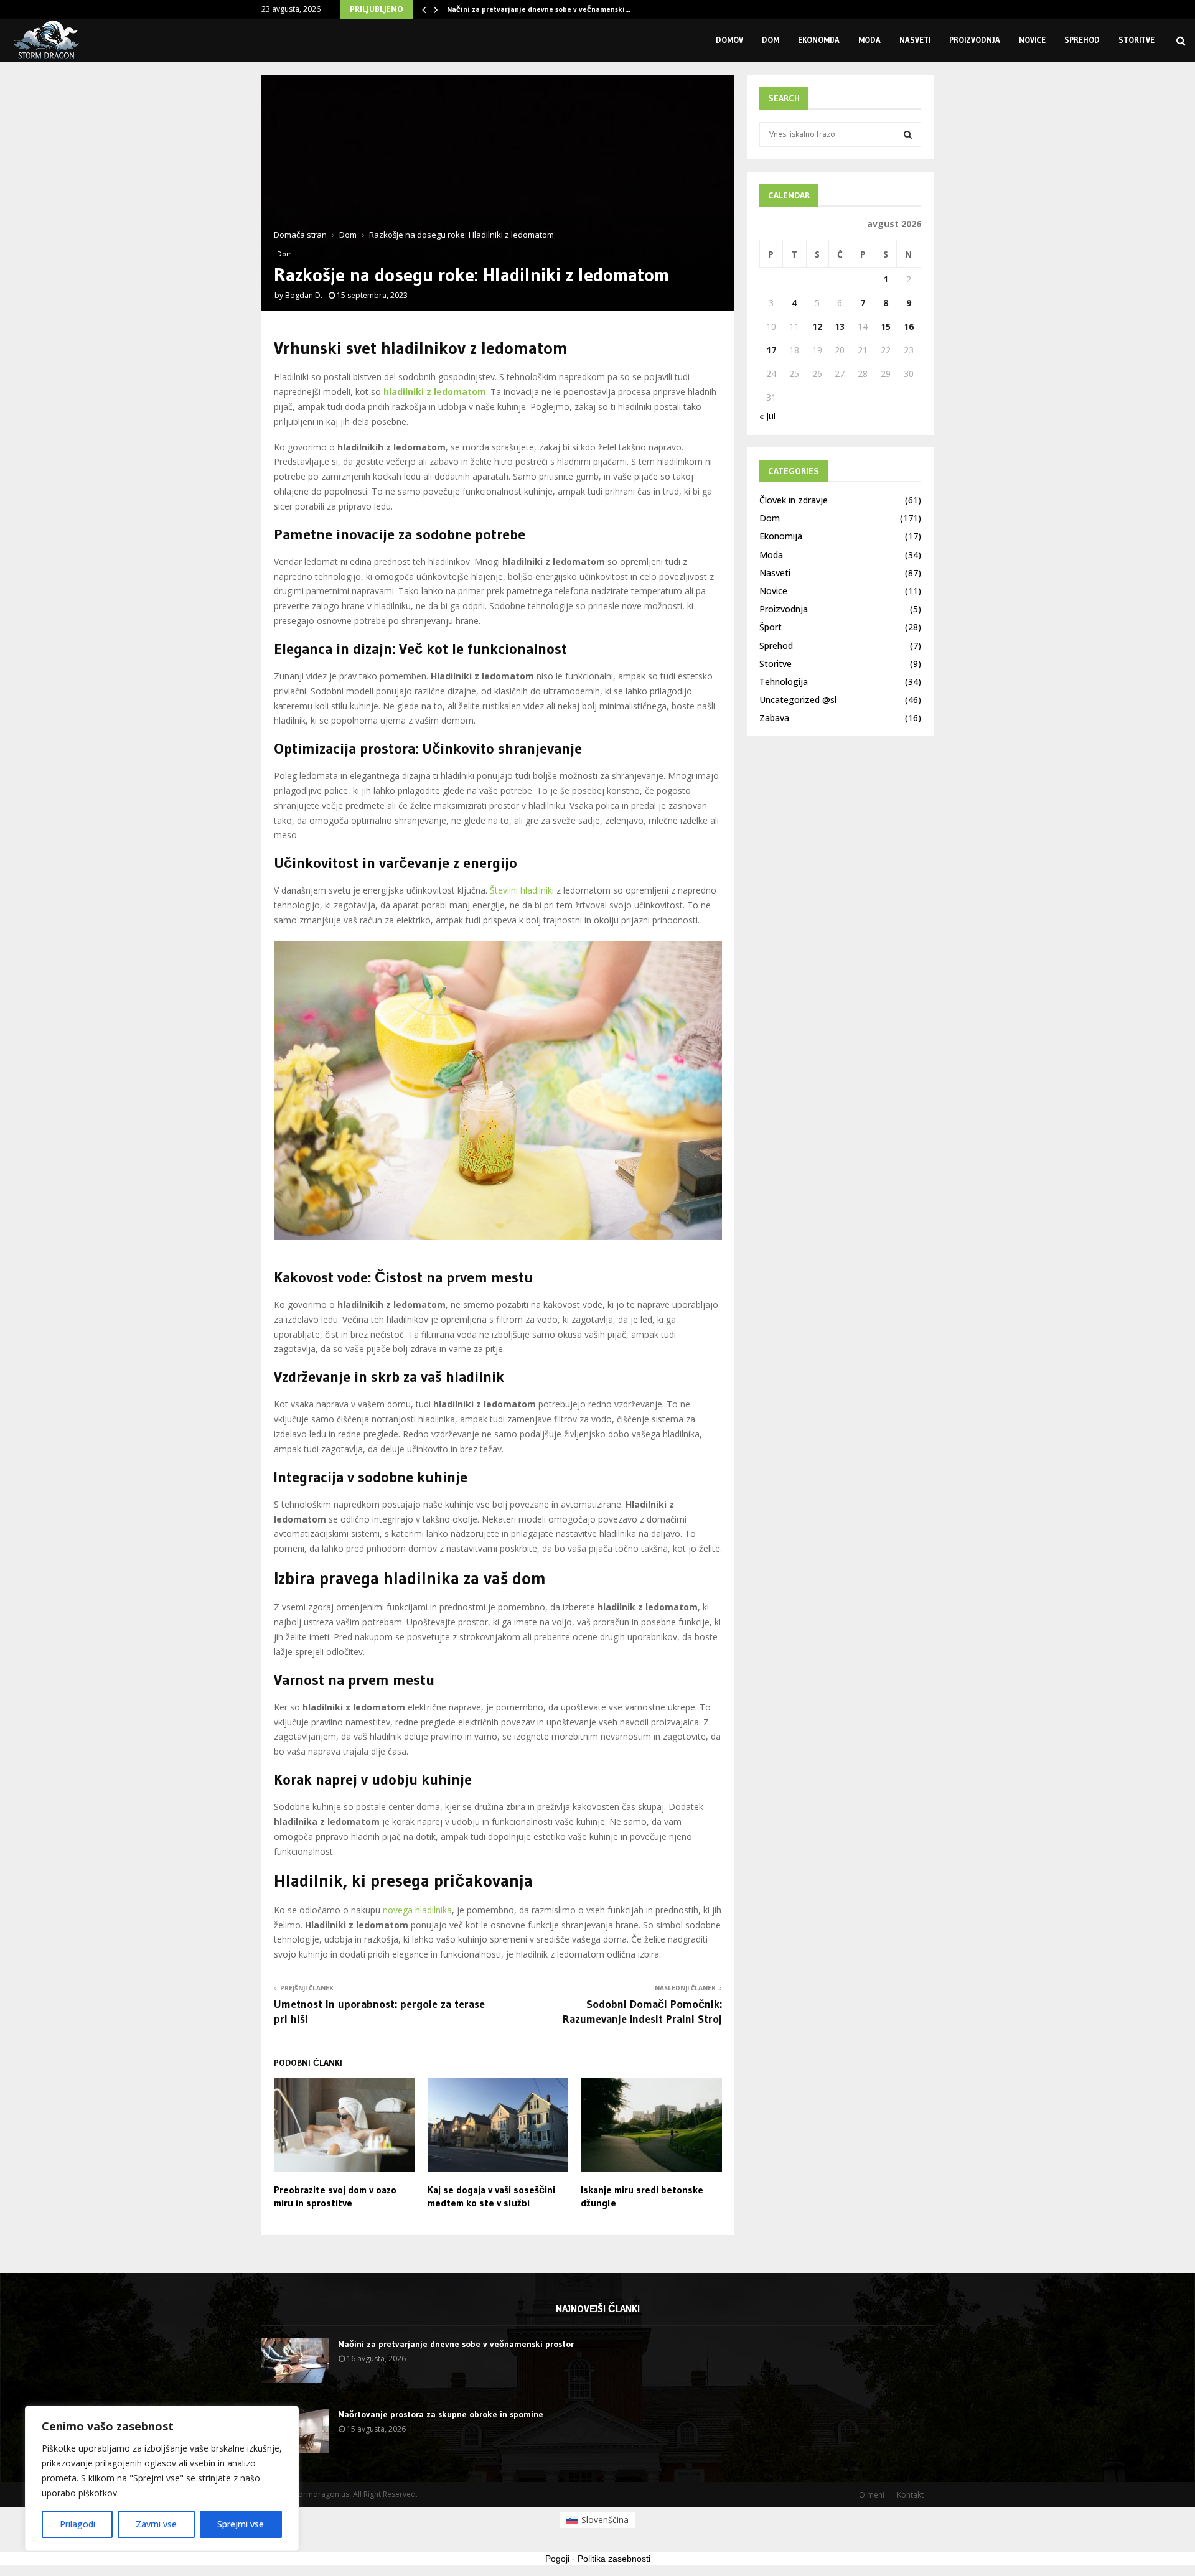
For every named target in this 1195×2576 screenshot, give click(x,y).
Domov (729, 40)
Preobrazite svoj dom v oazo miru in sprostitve (335, 2196)
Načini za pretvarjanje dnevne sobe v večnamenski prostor (456, 2344)
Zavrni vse (156, 2524)
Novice (1032, 40)
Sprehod (1082, 40)
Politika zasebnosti (614, 2559)
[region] (162, 2478)
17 (771, 350)
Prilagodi (77, 2524)
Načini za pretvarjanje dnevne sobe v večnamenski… (539, 9)
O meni (872, 2495)
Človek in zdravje (794, 500)
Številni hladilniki (522, 890)
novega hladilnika (417, 1910)
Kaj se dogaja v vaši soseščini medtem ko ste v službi (491, 2196)
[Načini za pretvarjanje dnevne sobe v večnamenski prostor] (295, 2361)
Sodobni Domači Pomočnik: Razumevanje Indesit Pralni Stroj (642, 2012)
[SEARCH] (908, 134)
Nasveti (915, 40)
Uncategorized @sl (798, 700)
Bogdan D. (304, 295)
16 (909, 326)
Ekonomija (819, 40)
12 (817, 326)
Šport (771, 627)
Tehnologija (784, 682)
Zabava (774, 718)
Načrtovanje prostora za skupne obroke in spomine (441, 2414)
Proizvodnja (975, 40)
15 (886, 326)
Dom (771, 40)
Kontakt (910, 2495)
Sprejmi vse (241, 2524)
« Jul (767, 416)
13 (840, 326)
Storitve (1136, 40)
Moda (869, 40)
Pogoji (557, 2559)
